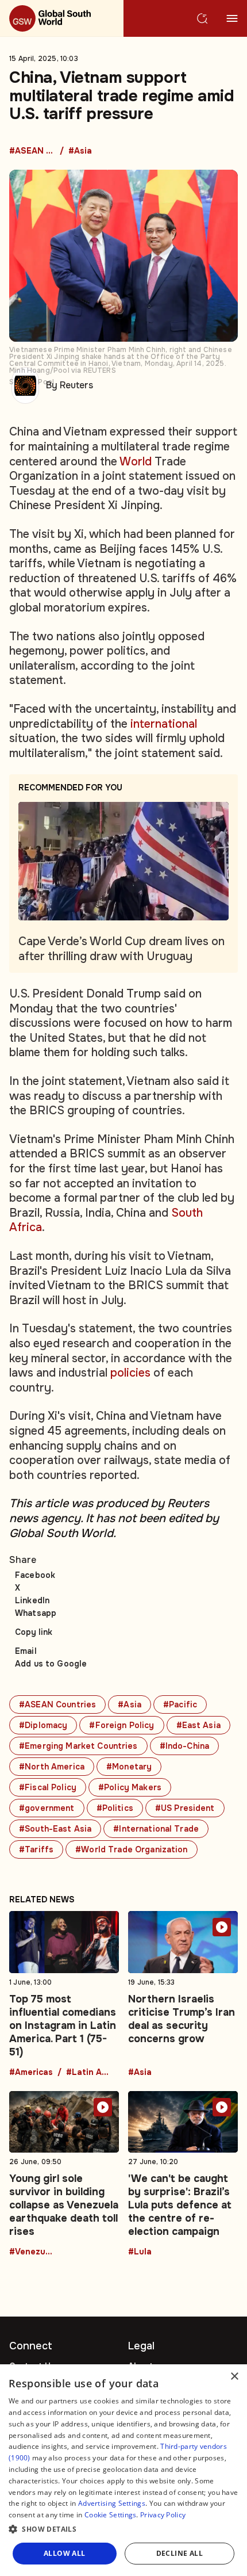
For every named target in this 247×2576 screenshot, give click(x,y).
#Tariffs (36, 1849)
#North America (52, 1767)
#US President (185, 1808)
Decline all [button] (180, 2553)
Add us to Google (51, 1664)
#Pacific (180, 1704)
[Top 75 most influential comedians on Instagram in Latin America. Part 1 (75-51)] (64, 1994)
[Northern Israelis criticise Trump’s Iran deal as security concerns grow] (183, 1994)
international (164, 724)
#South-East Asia (55, 1829)
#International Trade (156, 1829)
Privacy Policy (163, 2515)
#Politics (115, 1808)
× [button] (234, 2377)
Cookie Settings (111, 2515)
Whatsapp (36, 1613)
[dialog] (123, 2470)
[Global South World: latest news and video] (62, 18)
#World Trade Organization (132, 1849)
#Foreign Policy (121, 1725)
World (136, 462)
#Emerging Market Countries (78, 1746)
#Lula (140, 2252)
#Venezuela (32, 2252)
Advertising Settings (112, 2503)
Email (26, 1651)
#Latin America (89, 2073)
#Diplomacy (43, 1725)
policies (130, 1373)
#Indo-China (185, 1746)
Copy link (34, 1632)
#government (47, 1808)
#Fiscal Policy (48, 1787)
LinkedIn (32, 1600)
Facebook (35, 1575)
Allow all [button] (65, 2553)
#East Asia (198, 1725)
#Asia (80, 151)
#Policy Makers (130, 1787)
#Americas (31, 2073)
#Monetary (129, 1767)
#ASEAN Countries (32, 151)
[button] (123, 2529)
